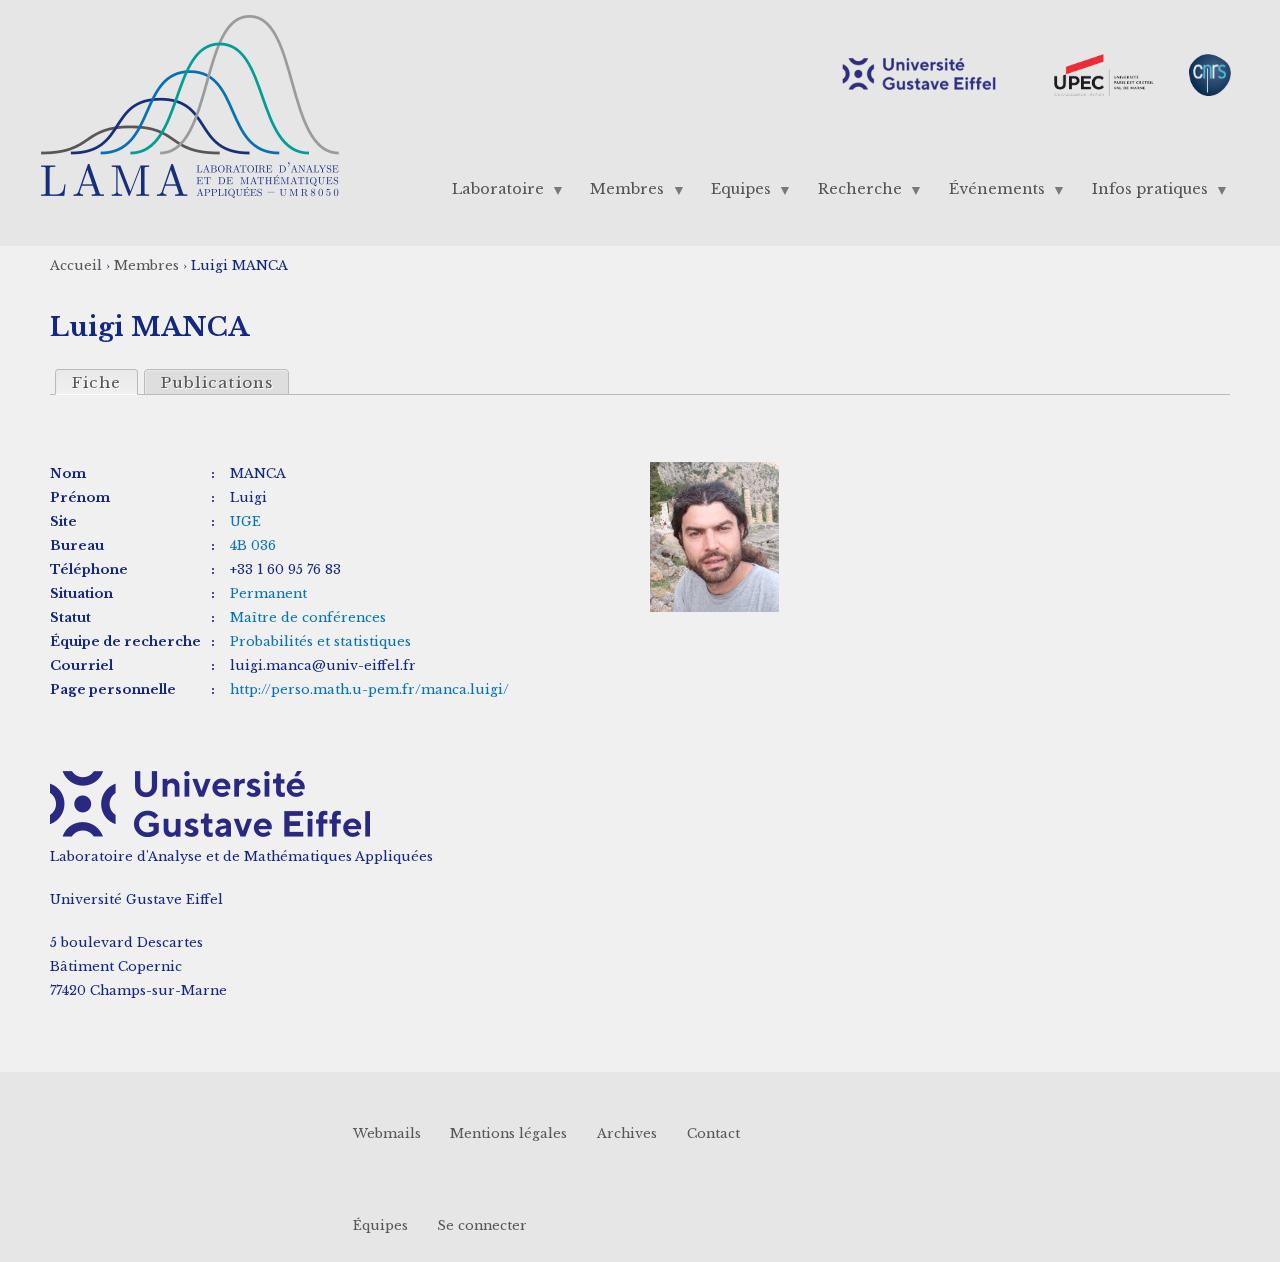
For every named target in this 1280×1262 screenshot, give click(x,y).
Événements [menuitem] (989, 193)
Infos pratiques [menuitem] (1142, 193)
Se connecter (482, 1225)
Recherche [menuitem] (853, 193)
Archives (627, 1133)
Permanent (268, 593)
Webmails (387, 1133)
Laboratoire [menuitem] (490, 193)
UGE (245, 521)
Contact (713, 1133)
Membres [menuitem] (620, 193)
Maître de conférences (308, 617)
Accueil (76, 265)
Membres (146, 265)
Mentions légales (508, 1133)
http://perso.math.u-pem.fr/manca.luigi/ (369, 689)
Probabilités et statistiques (320, 641)
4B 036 (253, 545)
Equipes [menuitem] (734, 193)
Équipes (380, 1225)
